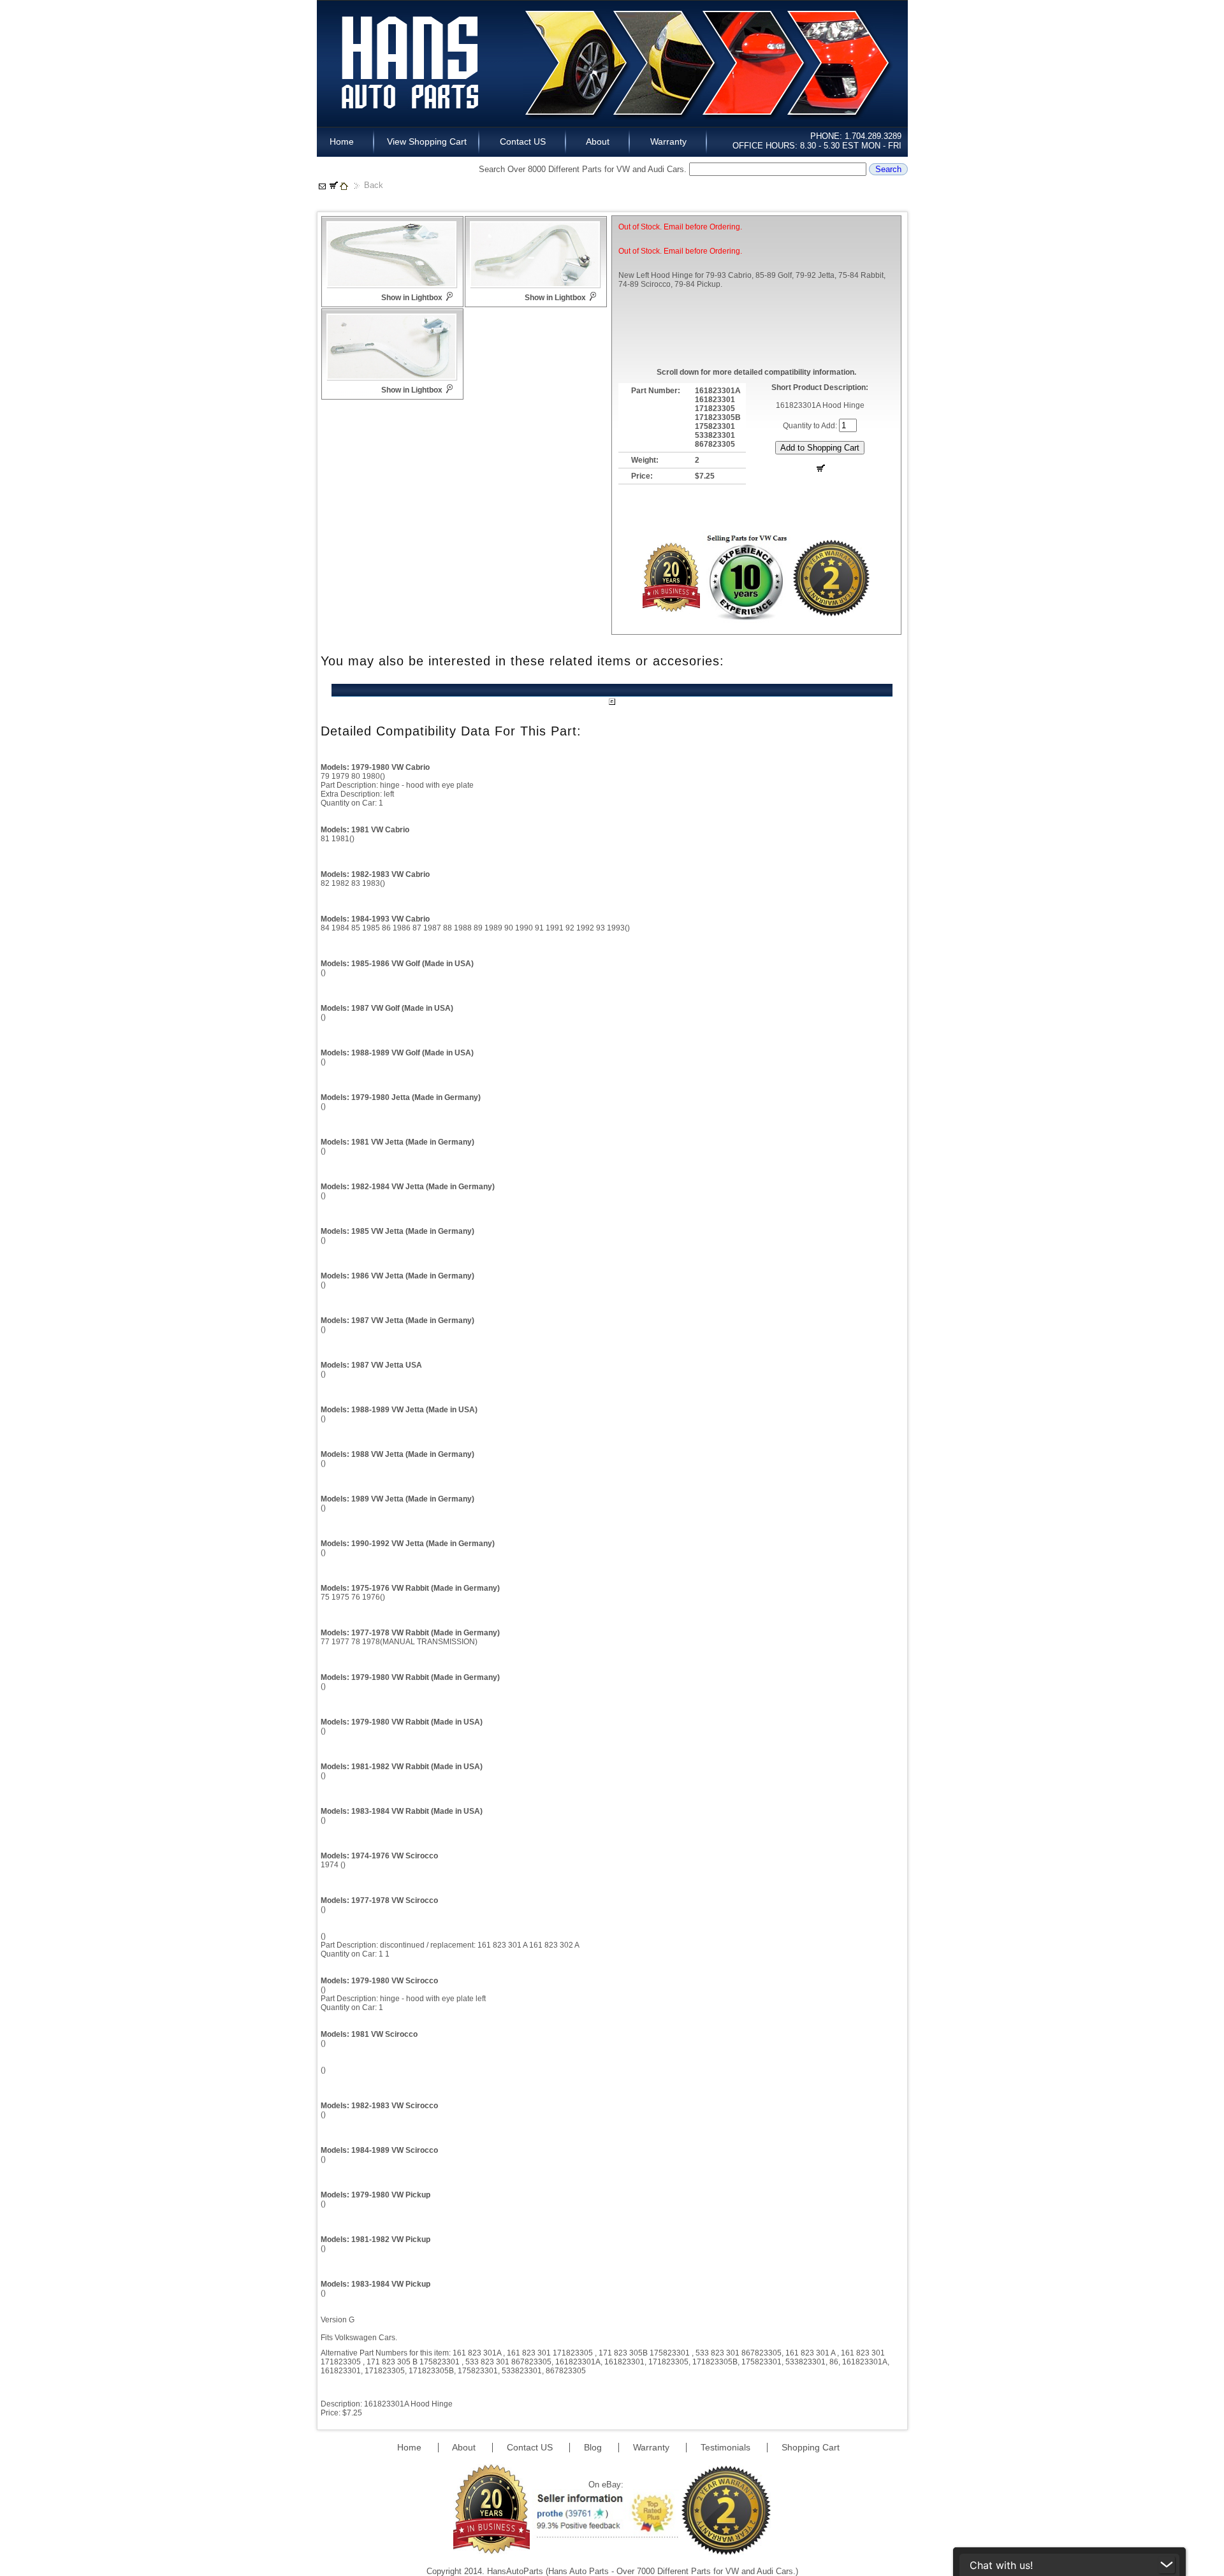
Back (374, 185)
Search (888, 169)
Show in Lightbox (412, 298)
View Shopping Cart (427, 141)
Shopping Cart (811, 2447)
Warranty (668, 141)
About (598, 141)
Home (346, 141)
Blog (594, 2447)
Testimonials (727, 2447)
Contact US (523, 141)
